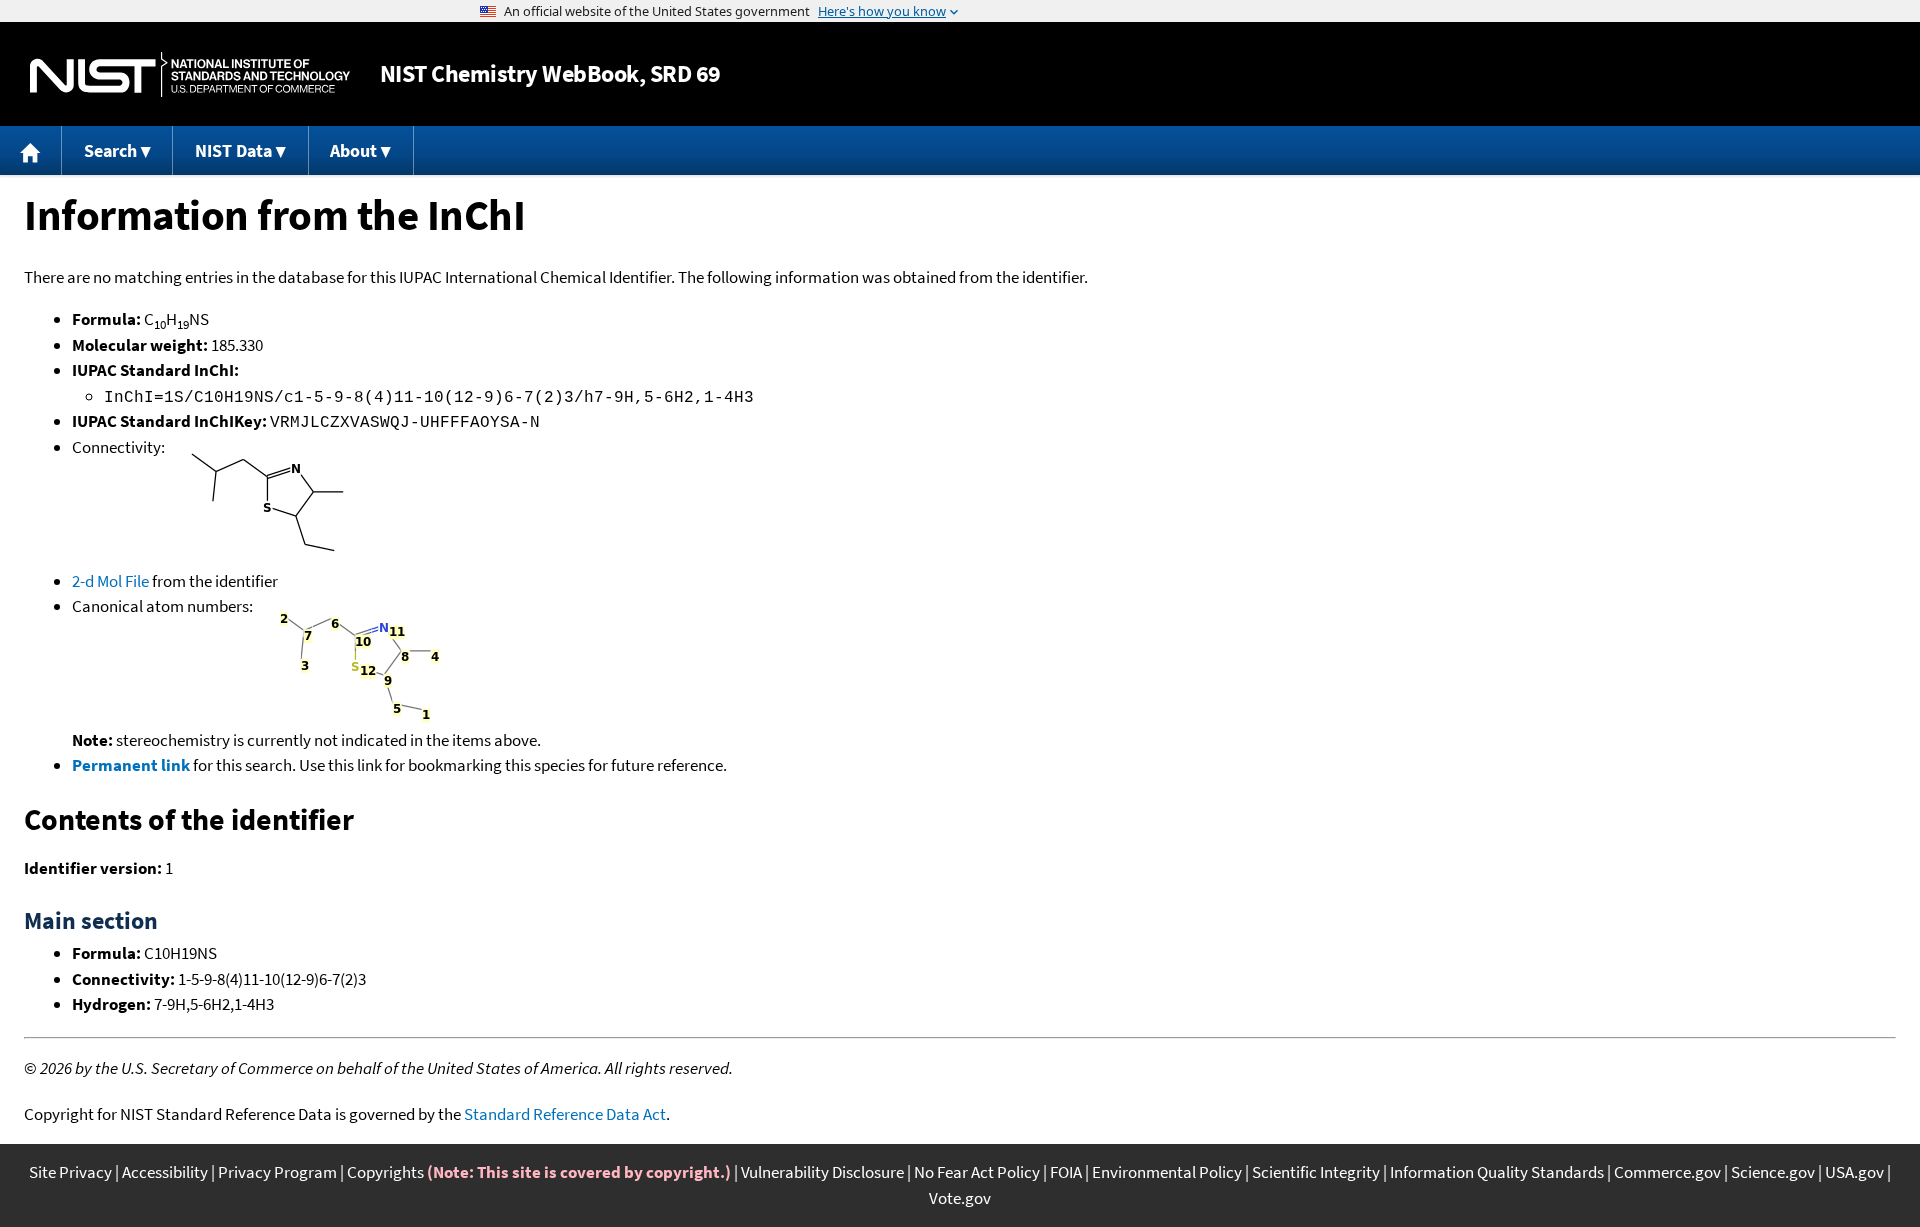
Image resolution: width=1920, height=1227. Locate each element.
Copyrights (385, 1172)
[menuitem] (31, 150)
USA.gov (1854, 1172)
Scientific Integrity (1316, 1172)
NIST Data (233, 150)
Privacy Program (277, 1172)
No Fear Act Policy (977, 1172)
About (353, 150)
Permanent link (131, 765)
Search (110, 150)
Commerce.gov (1667, 1172)
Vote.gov (960, 1198)
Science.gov (1773, 1172)
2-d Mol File (110, 581)
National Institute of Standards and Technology (190, 74)
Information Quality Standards (1497, 1172)
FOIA (1066, 1172)
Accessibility (165, 1172)
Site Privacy (70, 1172)
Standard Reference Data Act (565, 1114)
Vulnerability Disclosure (822, 1172)
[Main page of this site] (31, 150)
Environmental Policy (1167, 1172)
